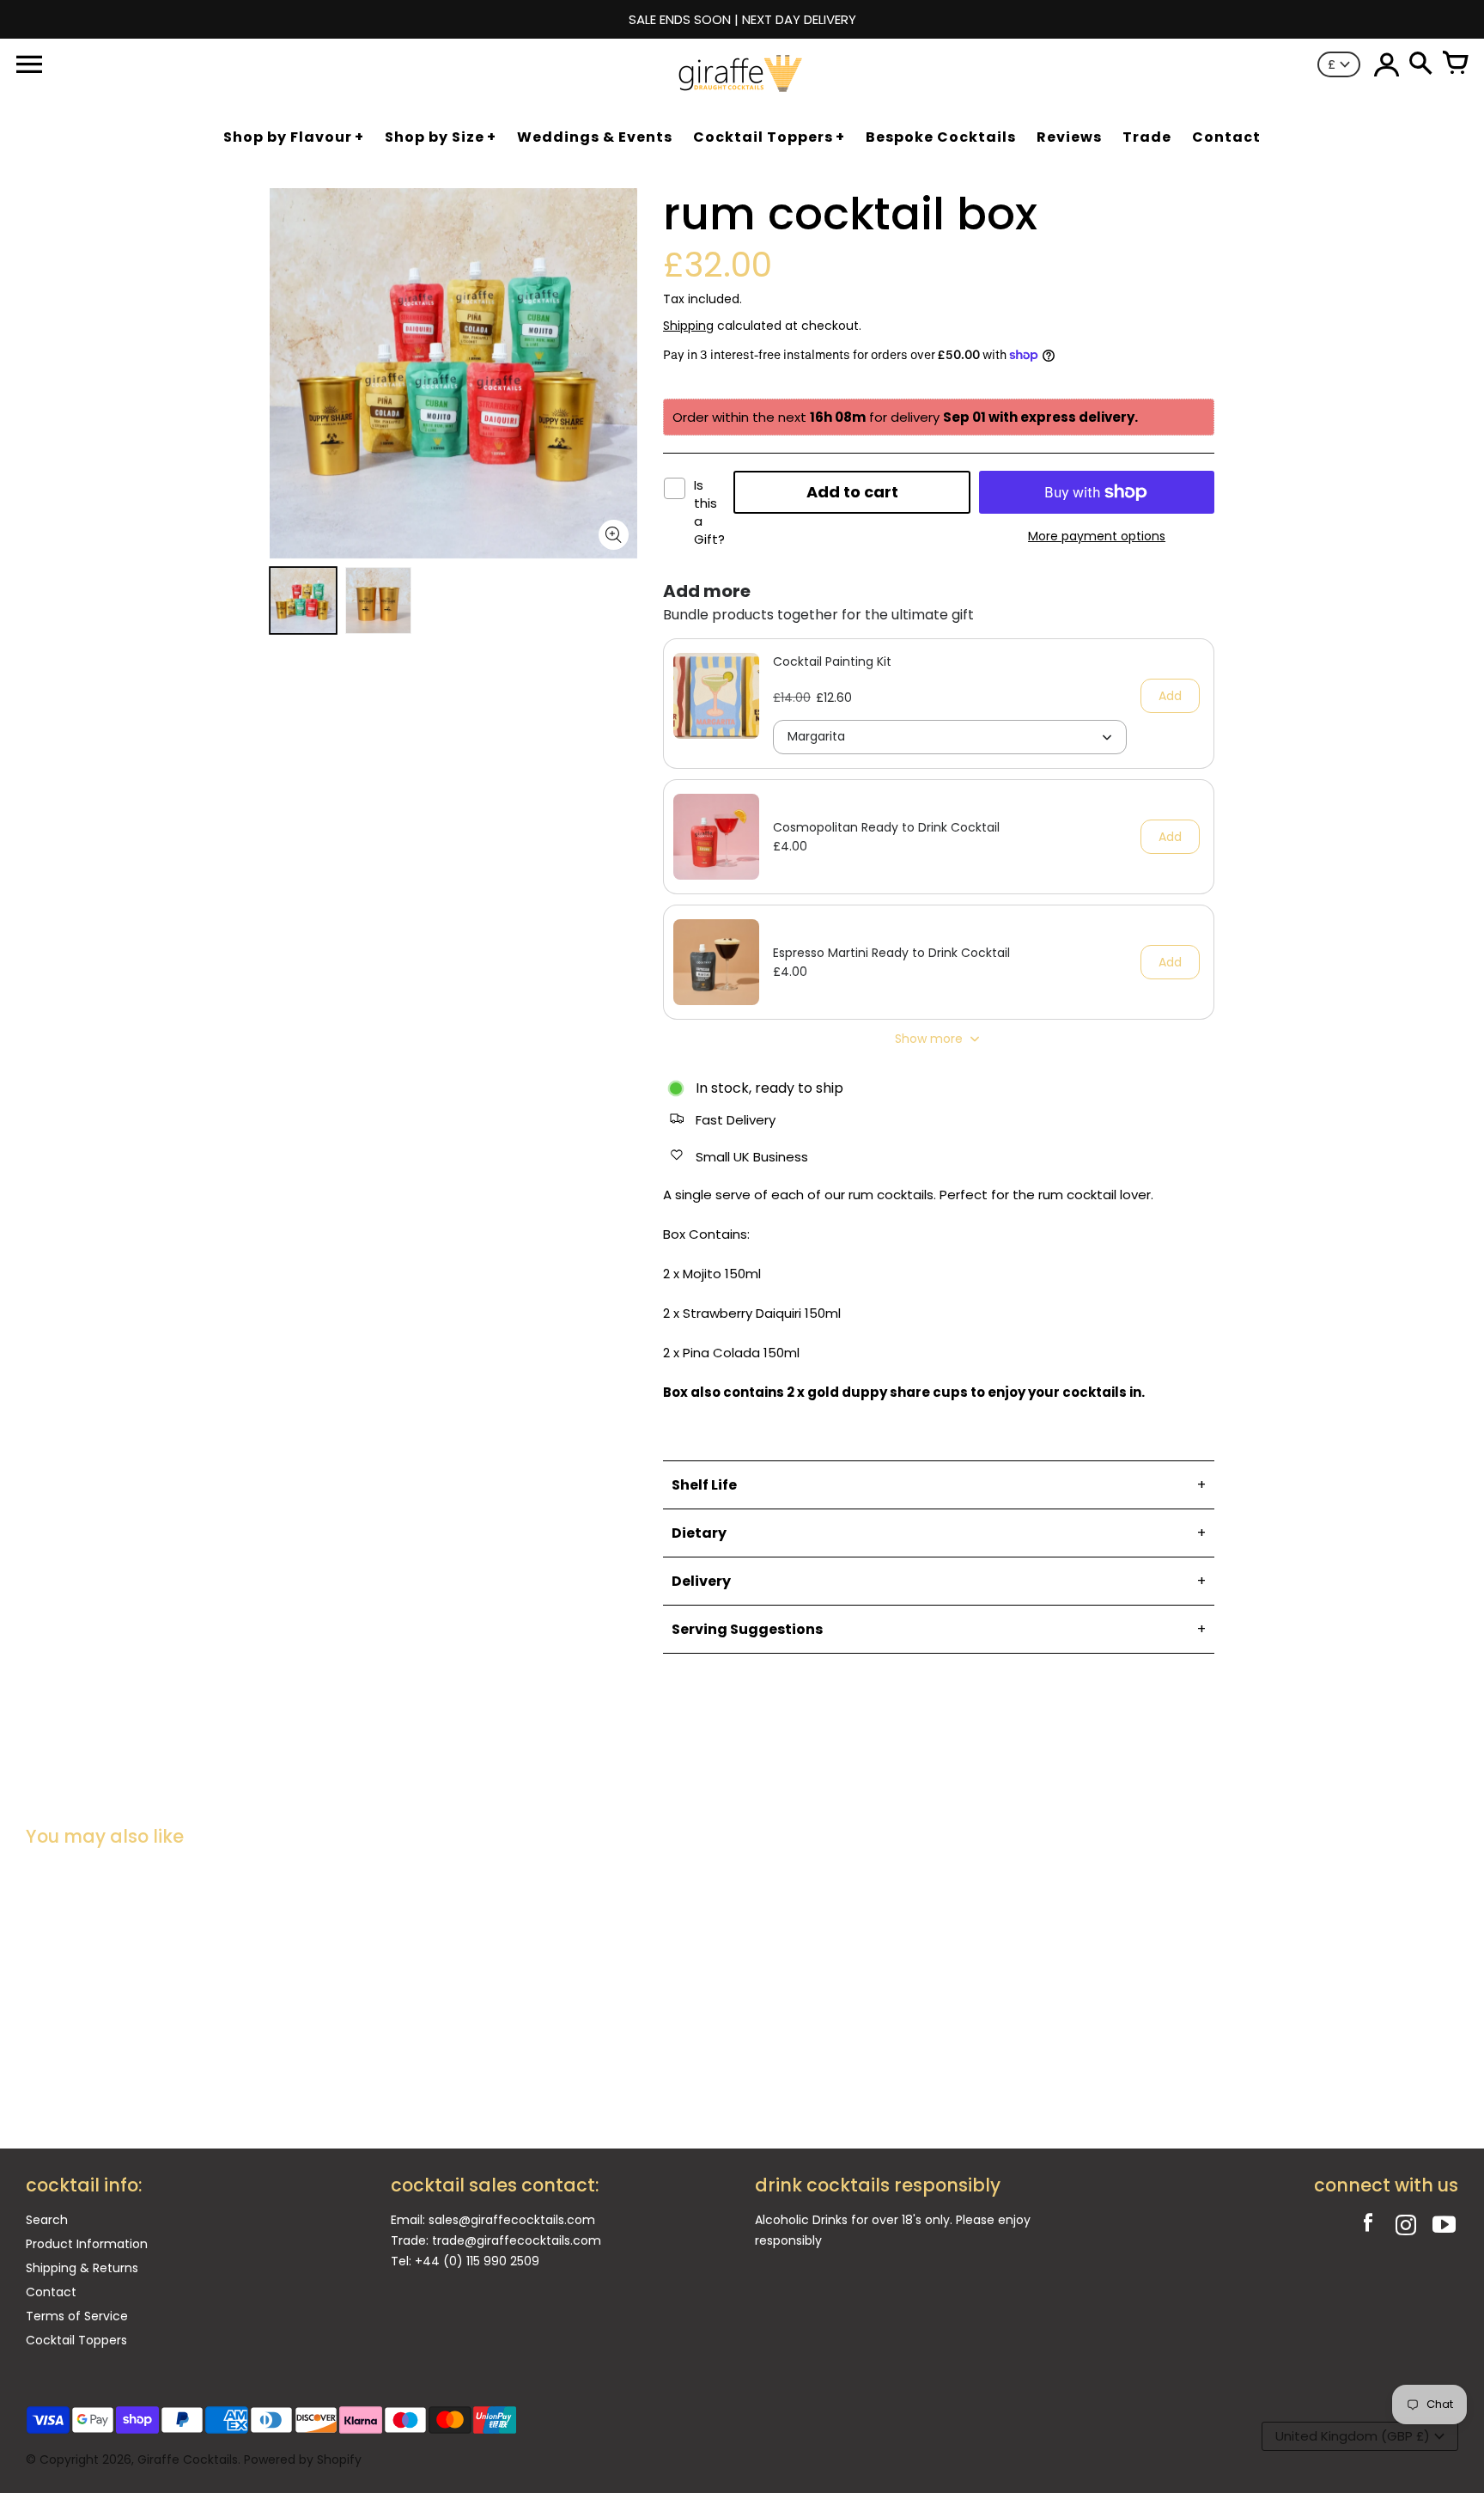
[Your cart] (1455, 64)
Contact (51, 2292)
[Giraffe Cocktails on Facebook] (1368, 2227)
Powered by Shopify (303, 2459)
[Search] (1420, 64)
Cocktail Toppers (76, 2340)
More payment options (1097, 536)
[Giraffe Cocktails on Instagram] (1406, 2227)
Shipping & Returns (82, 2268)
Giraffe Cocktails (188, 2459)
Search (47, 2220)
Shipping (688, 326)
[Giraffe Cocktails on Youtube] (1444, 2227)
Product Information (87, 2244)
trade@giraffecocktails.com (517, 2240)
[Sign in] (1386, 64)
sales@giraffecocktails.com (512, 2220)
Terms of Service (77, 2316)
